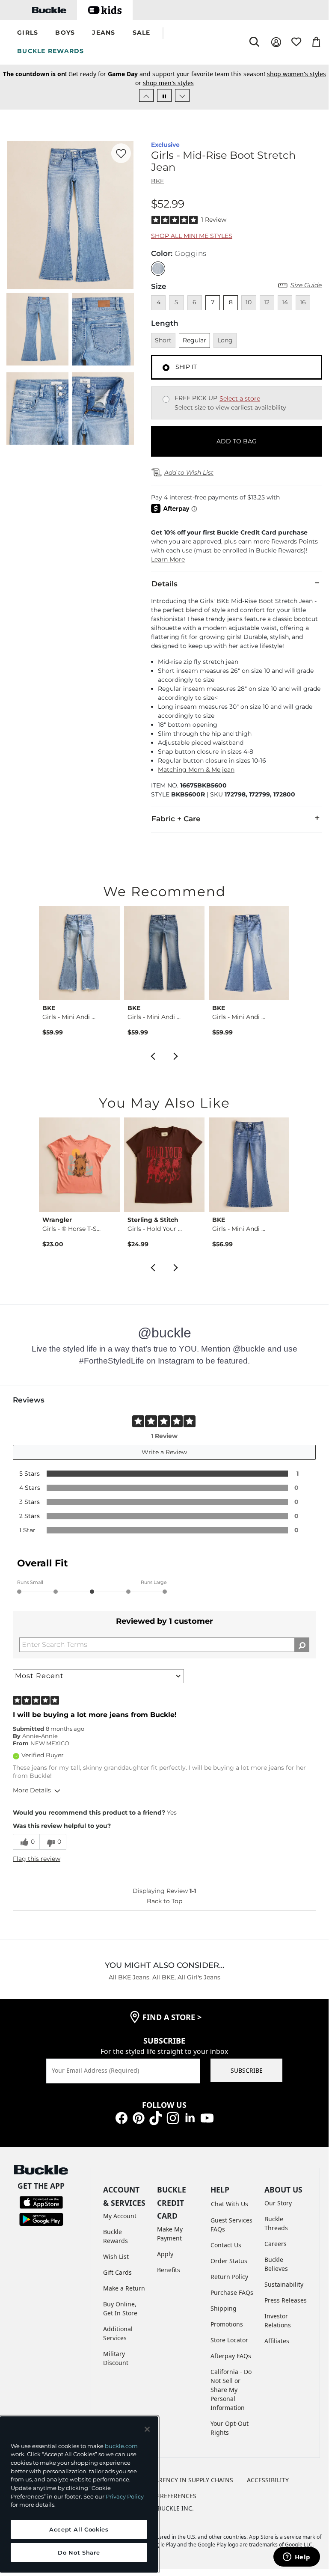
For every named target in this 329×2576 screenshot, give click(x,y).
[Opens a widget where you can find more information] (296, 2558)
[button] (28, 33)
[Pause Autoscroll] (164, 95)
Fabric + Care (176, 819)
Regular (194, 340)
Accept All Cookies (79, 2529)
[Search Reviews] (302, 1645)
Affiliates (277, 2341)
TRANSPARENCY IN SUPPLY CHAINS (183, 2480)
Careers (276, 2244)
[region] (79, 2494)
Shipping (224, 2308)
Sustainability (284, 2284)
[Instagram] (173, 2117)
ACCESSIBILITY (268, 2480)
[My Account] (276, 42)
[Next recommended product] (176, 1055)
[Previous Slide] (146, 95)
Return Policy (229, 2277)
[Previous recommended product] (153, 1055)
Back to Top (164, 1901)
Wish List (116, 2257)
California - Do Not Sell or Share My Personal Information (231, 2390)
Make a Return (124, 2288)
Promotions (227, 2324)
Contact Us (226, 2245)
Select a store (240, 398)
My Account (120, 2216)
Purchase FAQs (232, 2292)
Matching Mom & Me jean (196, 770)
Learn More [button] (168, 559)
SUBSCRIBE (247, 2070)
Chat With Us (230, 2204)
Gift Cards (117, 2272)
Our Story (278, 2203)
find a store (172, 2017)
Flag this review (37, 1859)
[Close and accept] (147, 2429)
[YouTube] (207, 2117)
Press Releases (286, 2300)
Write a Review (164, 1452)
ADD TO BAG (237, 441)
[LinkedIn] (190, 2117)
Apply (165, 2254)
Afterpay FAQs (231, 2356)
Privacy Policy (125, 2496)
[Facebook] (122, 2117)
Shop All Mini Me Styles (192, 236)
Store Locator (229, 2340)
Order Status (229, 2261)
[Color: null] (158, 269)
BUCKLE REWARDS (51, 51)
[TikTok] (156, 2117)
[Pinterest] (139, 2117)
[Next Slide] (182, 95)
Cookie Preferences (164, 2496)
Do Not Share (79, 2552)
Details (164, 584)
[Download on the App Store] (41, 2202)
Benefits (169, 2270)
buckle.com (121, 2446)
